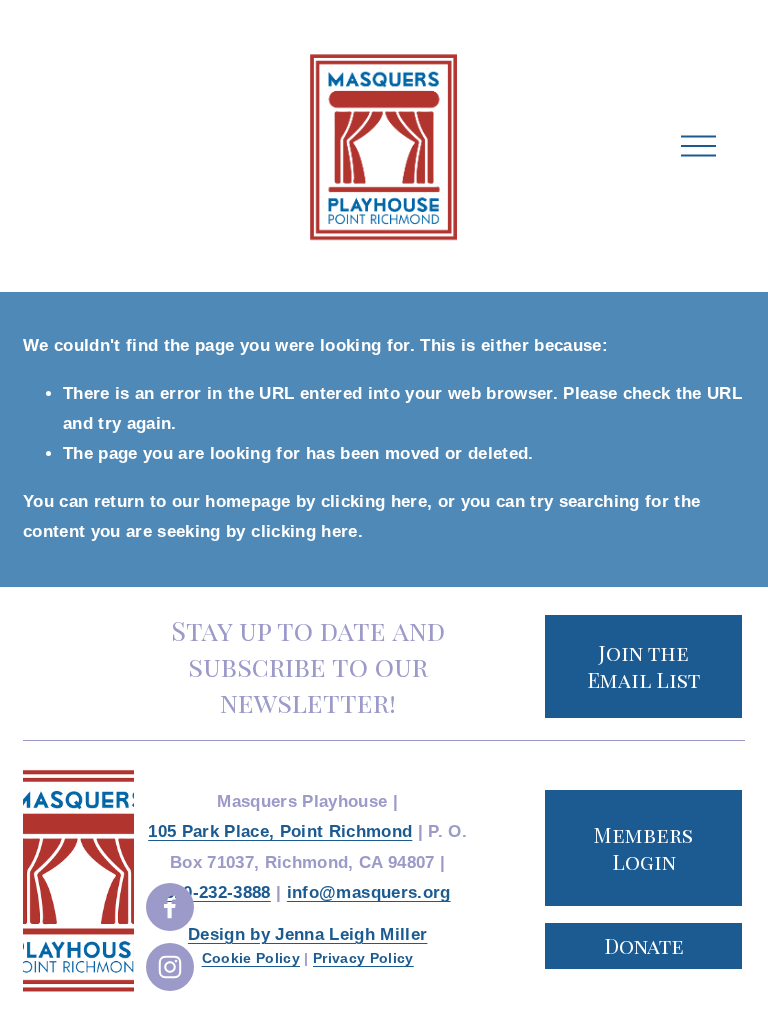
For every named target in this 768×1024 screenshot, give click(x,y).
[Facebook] (170, 907)
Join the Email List (643, 666)
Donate (644, 945)
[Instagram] (170, 967)
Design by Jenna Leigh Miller (307, 934)
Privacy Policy (363, 958)
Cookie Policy (251, 958)
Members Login (643, 848)
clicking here (374, 501)
